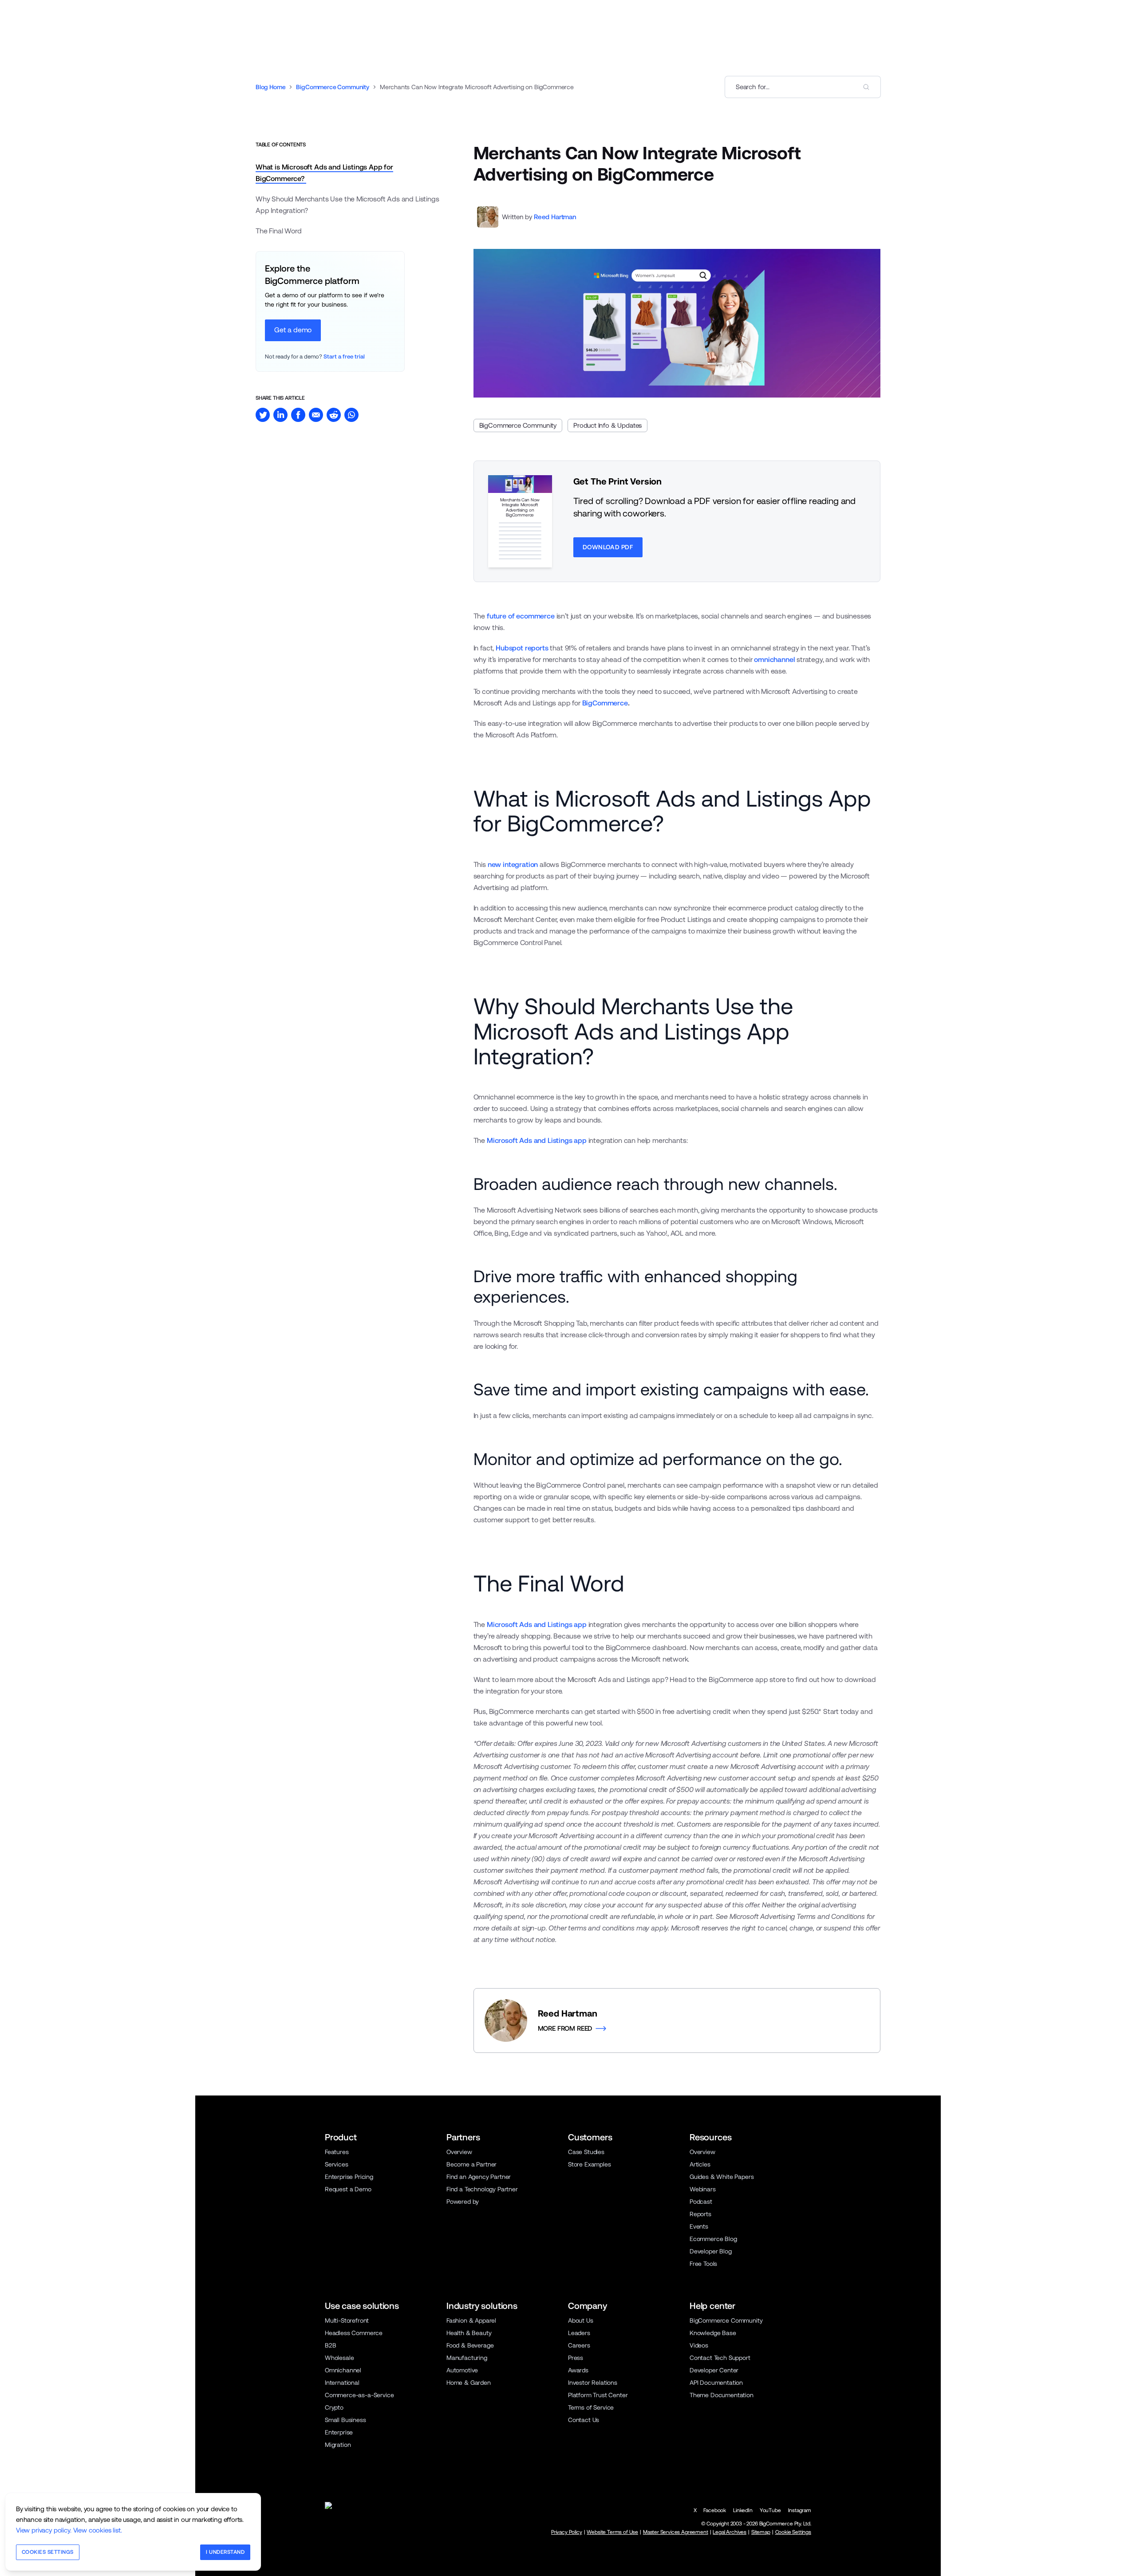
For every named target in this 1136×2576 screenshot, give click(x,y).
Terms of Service (591, 2407)
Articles (700, 2164)
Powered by (463, 2202)
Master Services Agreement (676, 2532)
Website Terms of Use (612, 2532)
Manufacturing (467, 2358)
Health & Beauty (469, 2333)
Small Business (345, 2420)
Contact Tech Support (720, 2358)
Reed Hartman (555, 217)
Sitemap (761, 2532)
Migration (338, 2445)
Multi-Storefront (347, 2320)
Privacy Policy (567, 2532)
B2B (331, 2345)
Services (337, 2164)
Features (337, 2152)
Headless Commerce (354, 2333)
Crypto (334, 2407)
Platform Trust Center (598, 2395)
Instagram (800, 2510)
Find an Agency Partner (479, 2177)
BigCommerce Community (332, 87)
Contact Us (584, 2420)
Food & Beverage (470, 2345)
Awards (578, 2370)
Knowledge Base (713, 2333)
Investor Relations (593, 2383)
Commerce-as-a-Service (359, 2395)
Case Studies (586, 2152)
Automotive (462, 2370)
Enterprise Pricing (349, 2177)
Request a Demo (348, 2189)
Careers (579, 2345)
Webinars (703, 2189)
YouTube (770, 2510)
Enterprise (339, 2432)
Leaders (579, 2333)
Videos (699, 2345)
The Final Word (279, 231)
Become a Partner (471, 2164)
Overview (459, 2152)
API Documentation (716, 2383)
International (342, 2383)
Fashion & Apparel (471, 2320)
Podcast (701, 2202)
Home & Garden (469, 2383)
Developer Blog (711, 2251)
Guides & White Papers (722, 2177)
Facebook (715, 2510)
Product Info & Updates (607, 425)
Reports (700, 2214)
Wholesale (339, 2358)
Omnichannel (343, 2370)
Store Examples (590, 2164)
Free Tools (703, 2264)
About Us (581, 2320)
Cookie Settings (793, 2532)
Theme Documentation (722, 2395)
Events (699, 2226)
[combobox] (803, 87)
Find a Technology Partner (482, 2189)
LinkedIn (743, 2510)
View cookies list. (98, 2530)
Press (576, 2358)
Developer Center (714, 2370)
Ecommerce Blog (713, 2239)
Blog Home (270, 87)
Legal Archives (730, 2532)
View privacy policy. (44, 2530)
